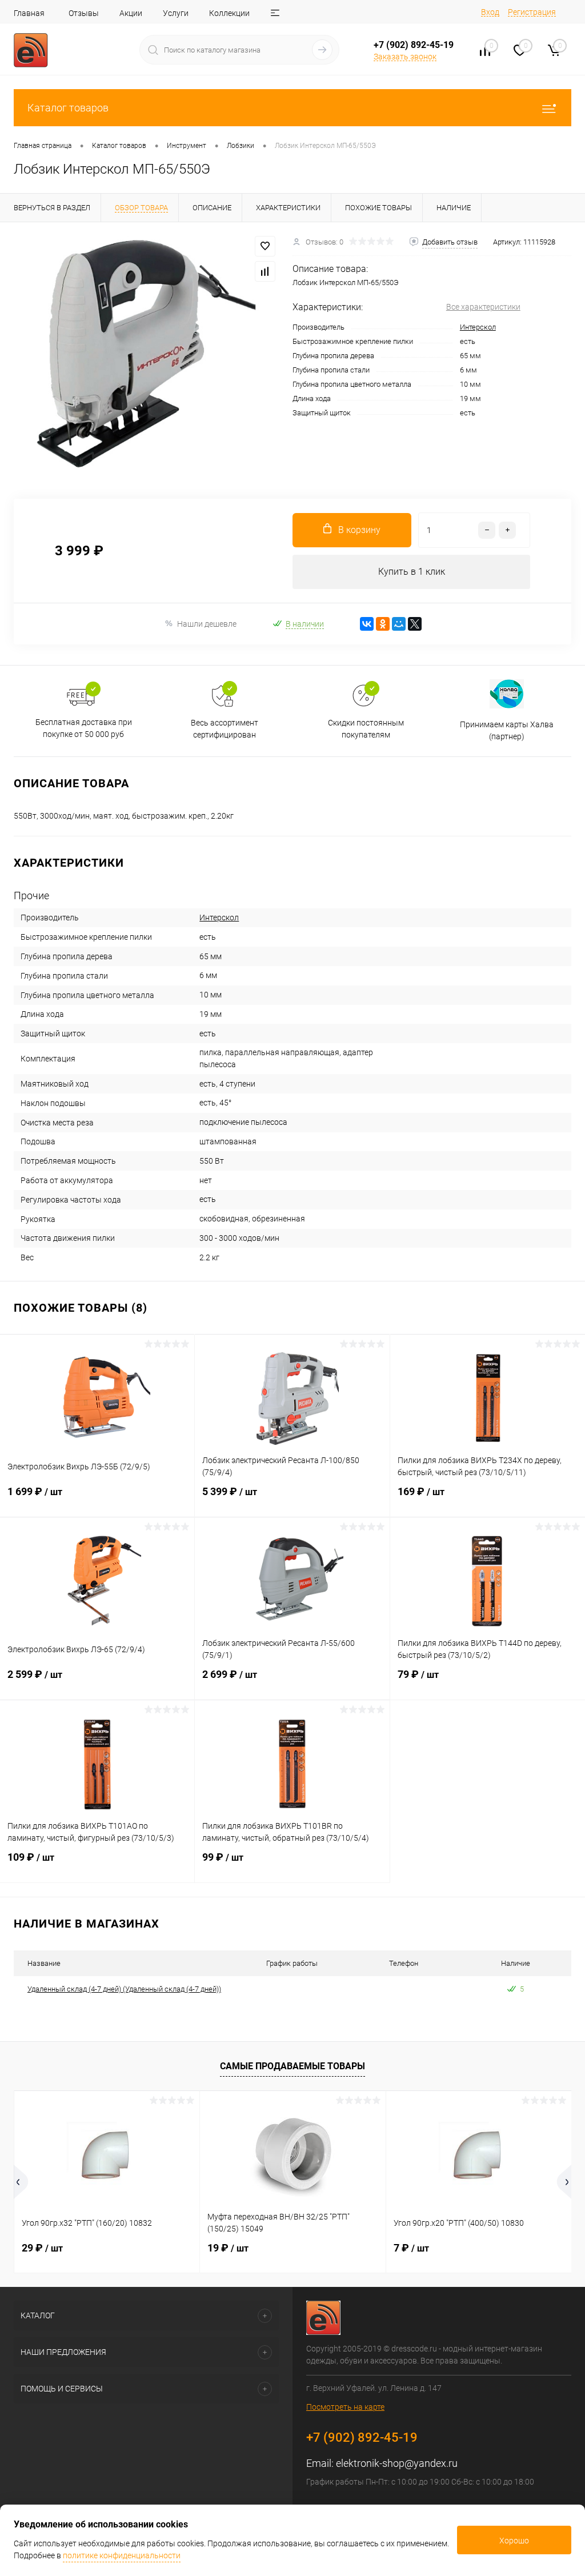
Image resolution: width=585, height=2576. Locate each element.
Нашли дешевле (207, 624)
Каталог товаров (68, 108)
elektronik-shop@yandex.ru (397, 2463)
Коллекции (229, 13)
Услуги (176, 13)
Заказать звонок (405, 57)
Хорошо (514, 2541)
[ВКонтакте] (367, 624)
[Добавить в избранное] (265, 246)
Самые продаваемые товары (292, 2066)
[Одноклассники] (383, 624)
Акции (131, 13)
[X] (415, 624)
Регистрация (532, 12)
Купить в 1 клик (412, 572)
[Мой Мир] (399, 624)
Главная (29, 13)
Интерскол (478, 327)
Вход (490, 12)
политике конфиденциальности (122, 2555)
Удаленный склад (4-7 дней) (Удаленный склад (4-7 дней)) (124, 1989)
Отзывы (84, 13)
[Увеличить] (146, 354)
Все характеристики (483, 307)
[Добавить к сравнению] (265, 271)
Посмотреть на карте (345, 2407)
